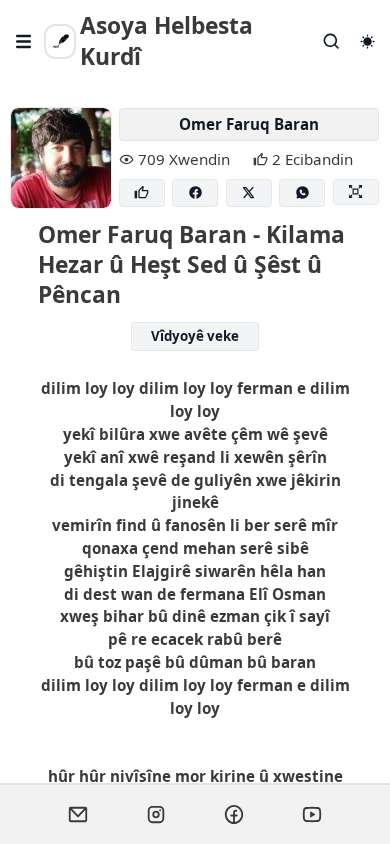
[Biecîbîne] (142, 193)
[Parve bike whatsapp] (302, 193)
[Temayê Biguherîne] (367, 41)
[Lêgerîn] (332, 41)
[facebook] (234, 814)
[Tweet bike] (249, 193)
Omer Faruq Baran (249, 124)
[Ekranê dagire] (356, 192)
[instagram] (156, 814)
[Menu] (24, 41)
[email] (78, 814)
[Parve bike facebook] (195, 193)
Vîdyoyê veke (195, 336)
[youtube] (312, 814)
